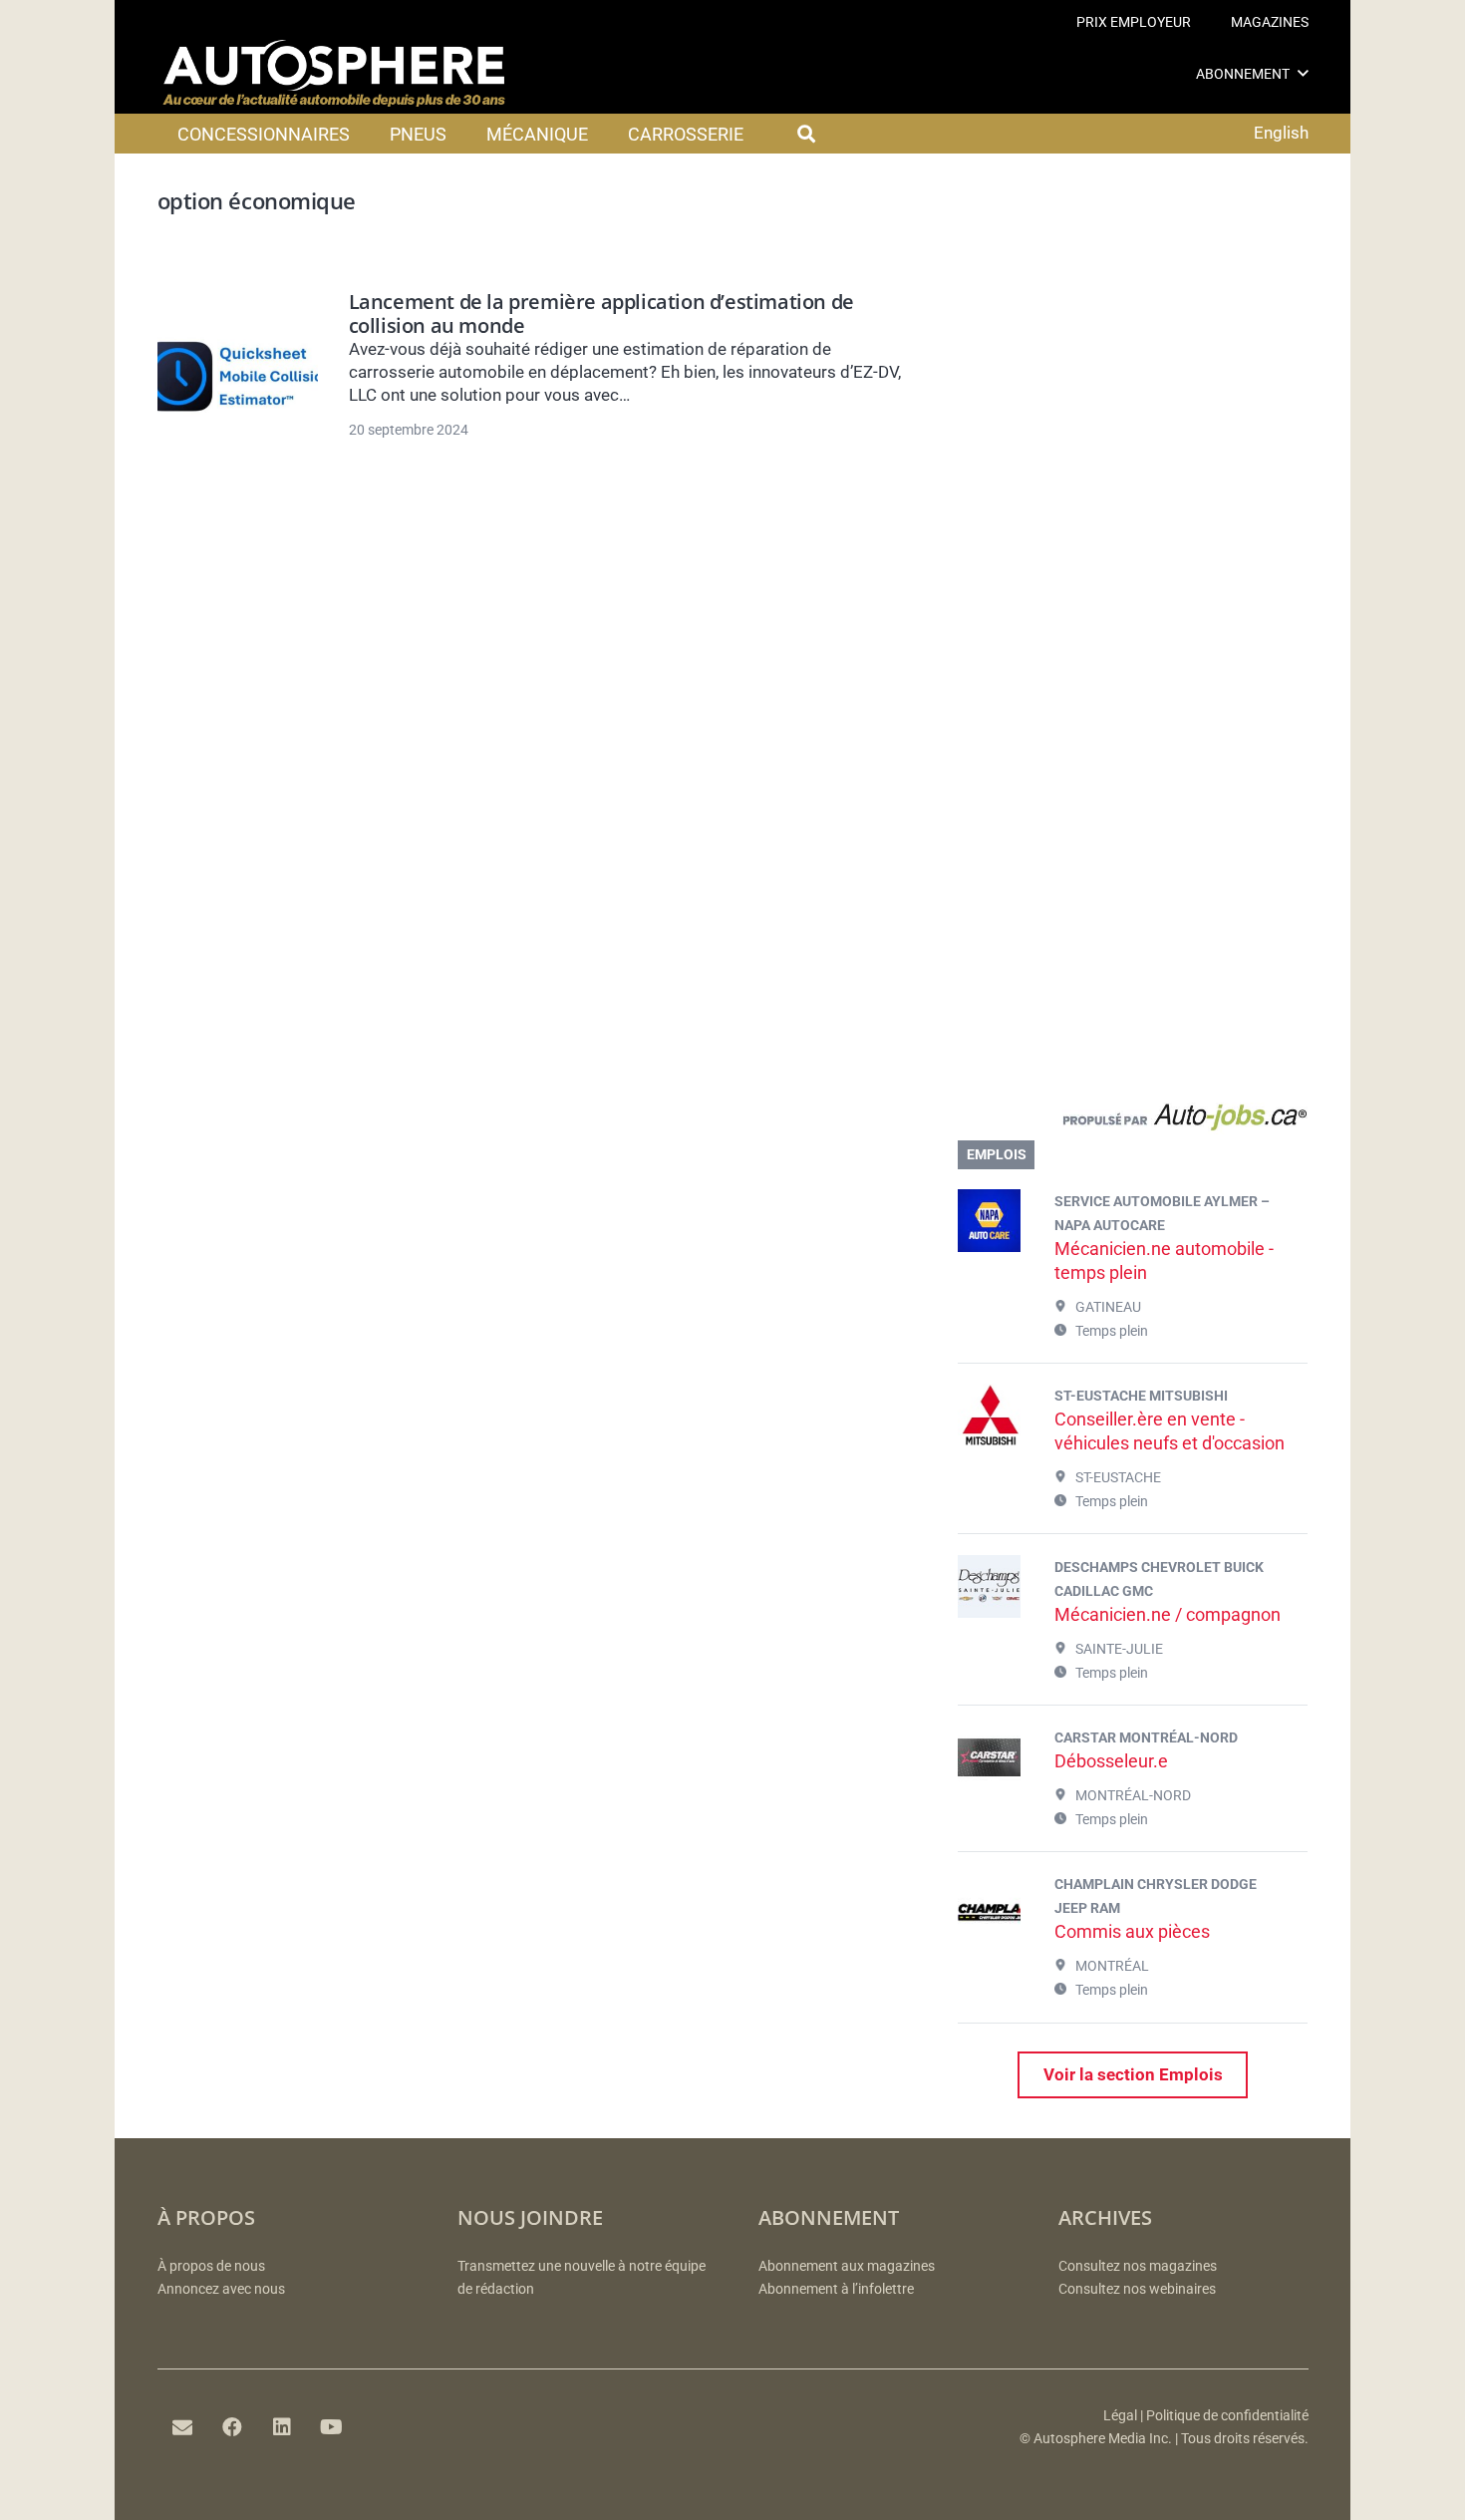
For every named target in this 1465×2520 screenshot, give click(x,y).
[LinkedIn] (282, 2427)
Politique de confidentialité (1227, 2416)
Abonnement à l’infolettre (836, 2289)
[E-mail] (182, 2427)
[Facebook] (232, 2427)
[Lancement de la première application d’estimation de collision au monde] (238, 377)
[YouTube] (332, 2427)
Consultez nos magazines (1138, 2266)
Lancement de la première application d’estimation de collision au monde (601, 314)
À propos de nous (211, 2266)
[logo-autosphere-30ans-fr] (334, 74)
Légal (1120, 2416)
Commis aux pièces (1132, 1931)
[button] (1303, 73)
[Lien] (1133, 1121)
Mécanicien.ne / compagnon (1168, 1614)
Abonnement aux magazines (847, 2266)
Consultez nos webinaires (1137, 2289)
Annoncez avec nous (221, 2289)
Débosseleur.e (1111, 1761)
